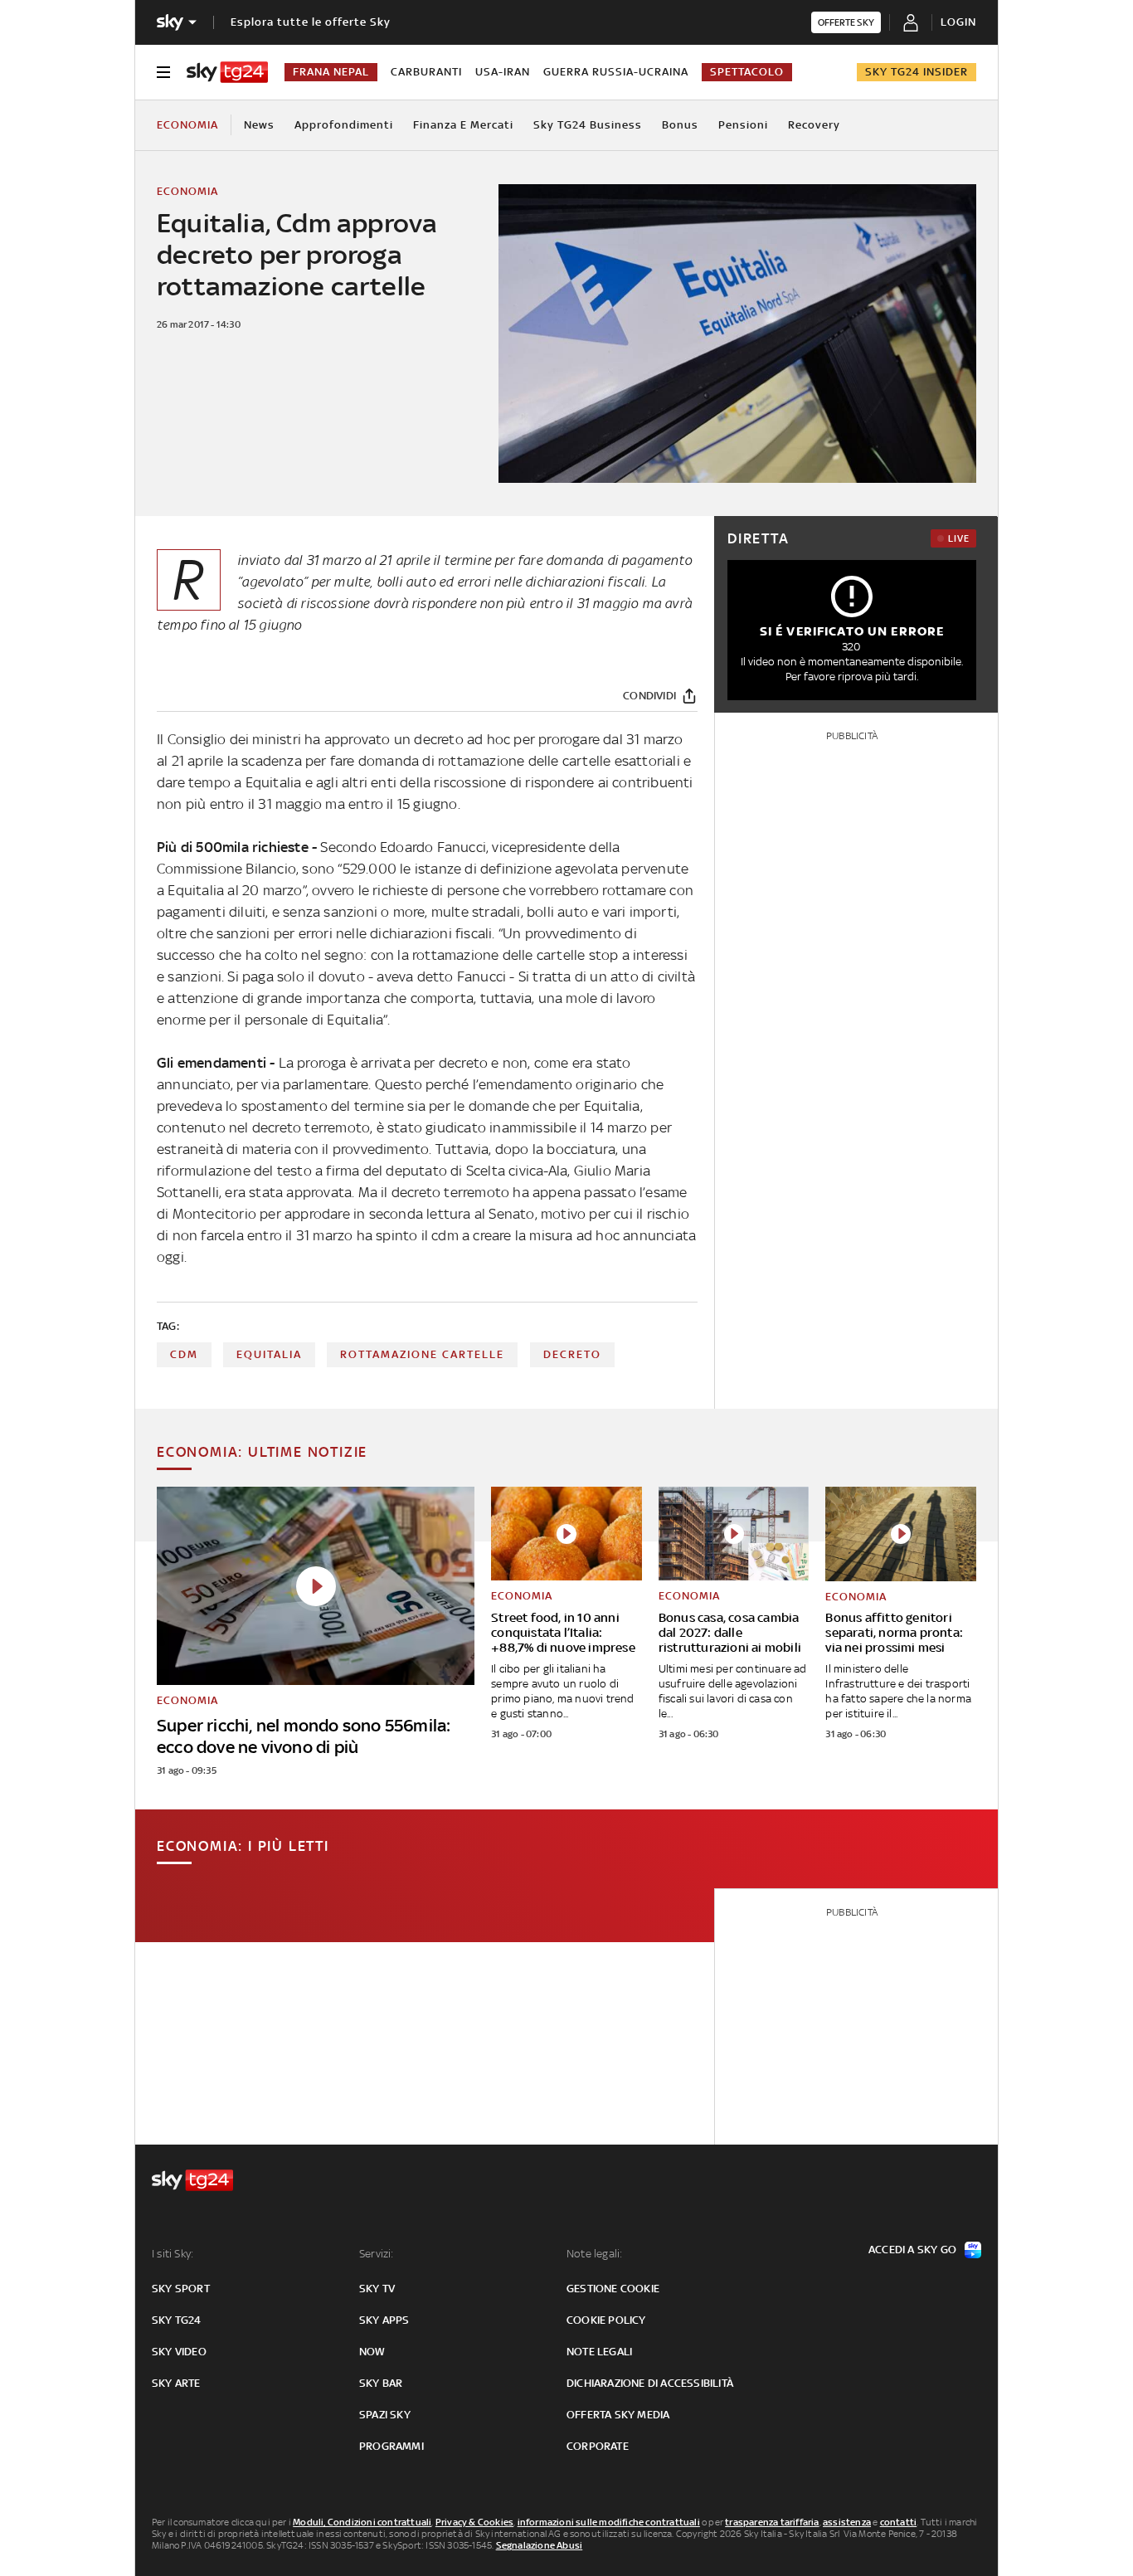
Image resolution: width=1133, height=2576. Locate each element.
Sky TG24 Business (588, 125)
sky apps (384, 2320)
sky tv (377, 2289)
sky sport (181, 2289)
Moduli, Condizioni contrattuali (362, 2522)
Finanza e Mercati (463, 125)
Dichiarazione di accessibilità (650, 2383)
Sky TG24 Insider (917, 72)
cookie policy (606, 2320)
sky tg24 (177, 2320)
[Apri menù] (163, 72)
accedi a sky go (912, 2250)
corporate (598, 2446)
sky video (179, 2352)
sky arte (176, 2383)
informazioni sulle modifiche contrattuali (609, 2522)
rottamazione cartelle (422, 1354)
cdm (184, 1354)
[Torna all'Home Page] (227, 72)
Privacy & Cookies (474, 2522)
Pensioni (743, 125)
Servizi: (377, 2254)
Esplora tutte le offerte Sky (311, 22)
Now (372, 2352)
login (958, 22)
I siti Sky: (173, 2254)
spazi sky (385, 2415)
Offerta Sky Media (618, 2415)
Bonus (680, 125)
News (259, 125)
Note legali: (594, 2254)
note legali (599, 2352)
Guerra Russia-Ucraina (616, 72)
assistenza (847, 2522)
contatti (899, 2522)
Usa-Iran (503, 72)
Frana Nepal (331, 72)
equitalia (269, 1354)
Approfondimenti (344, 125)
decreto (572, 1354)
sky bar (381, 2383)
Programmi (391, 2446)
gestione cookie (613, 2289)
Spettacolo (747, 72)
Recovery (814, 125)
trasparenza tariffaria (772, 2522)
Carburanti (426, 72)
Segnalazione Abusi (540, 2545)
